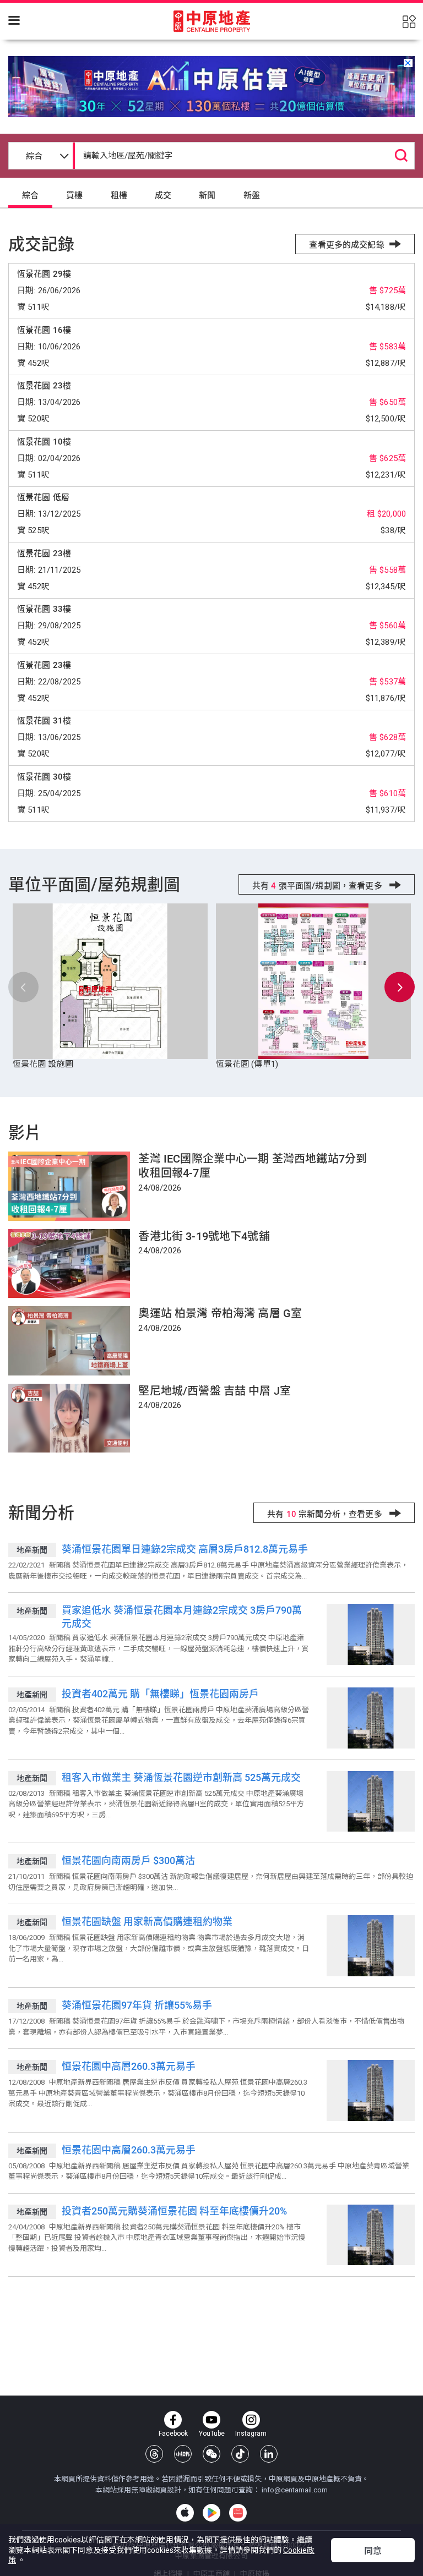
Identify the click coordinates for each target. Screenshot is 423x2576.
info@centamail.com (295, 2490)
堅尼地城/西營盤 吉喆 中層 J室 (215, 1391)
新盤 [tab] (252, 195)
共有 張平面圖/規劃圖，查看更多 (318, 886)
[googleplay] (211, 2513)
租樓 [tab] (119, 195)
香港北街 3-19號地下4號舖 (204, 1236)
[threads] (154, 2454)
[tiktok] (240, 2454)
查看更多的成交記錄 (346, 245)
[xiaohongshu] (183, 2454)
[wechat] (211, 2454)
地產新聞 (32, 1550)
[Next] (400, 987)
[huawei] (238, 2513)
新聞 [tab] (207, 195)
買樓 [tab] (74, 195)
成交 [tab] (163, 195)
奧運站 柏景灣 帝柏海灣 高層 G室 (220, 1313)
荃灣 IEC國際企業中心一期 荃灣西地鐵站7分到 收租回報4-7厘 (253, 1166)
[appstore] (185, 2513)
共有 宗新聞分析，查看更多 (326, 1514)
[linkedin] (269, 2454)
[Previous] (23, 987)
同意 (373, 2551)
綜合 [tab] (30, 195)
